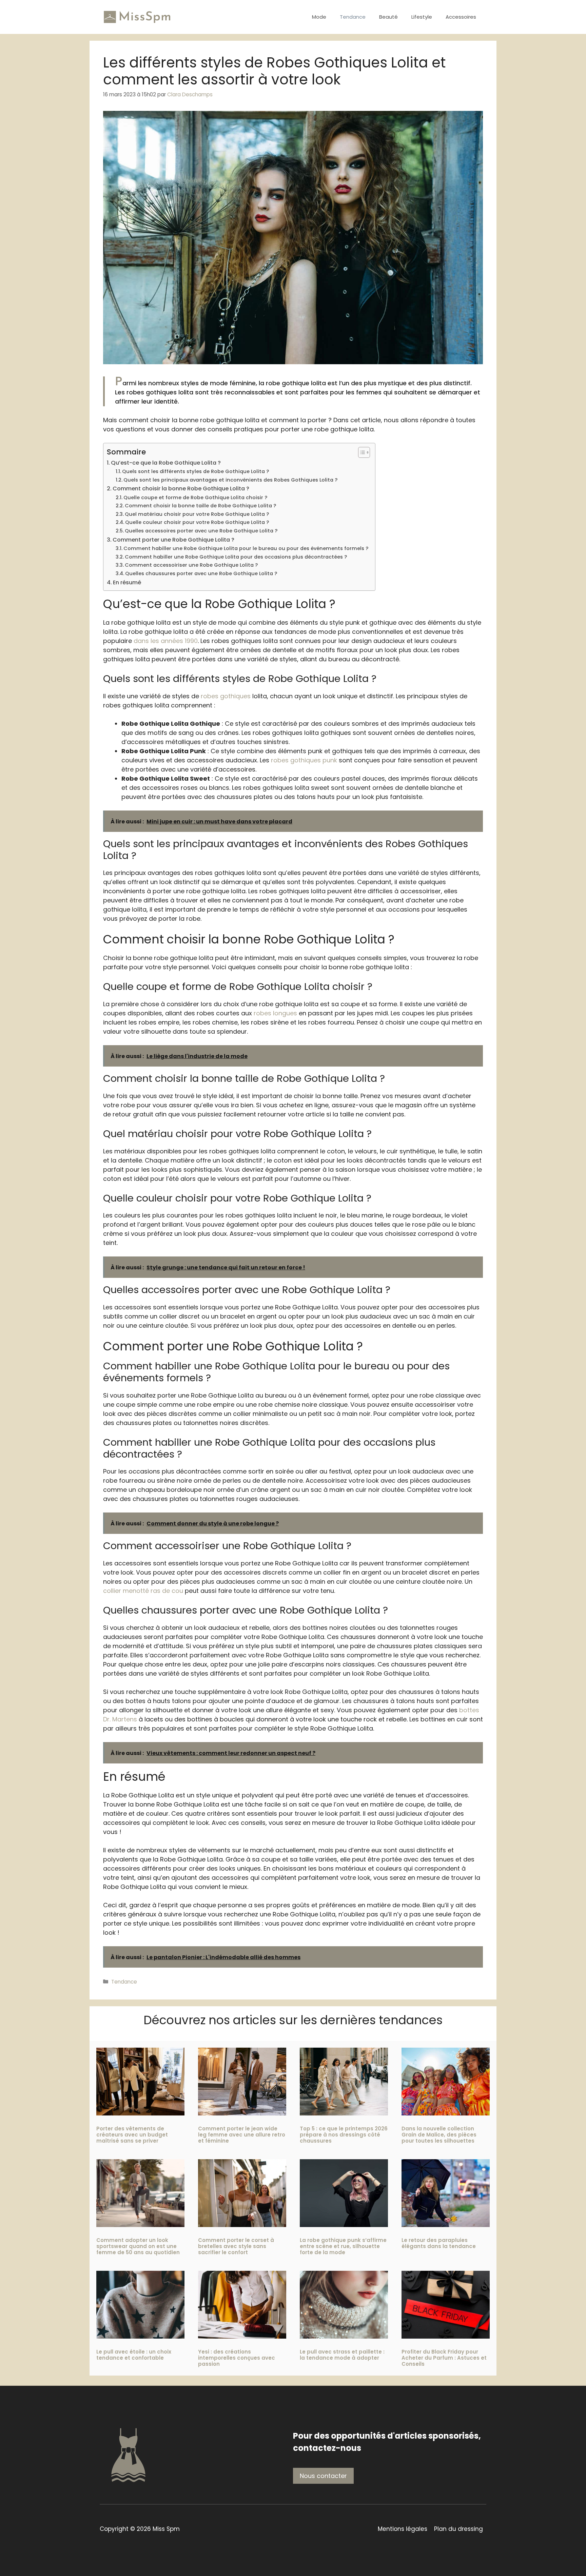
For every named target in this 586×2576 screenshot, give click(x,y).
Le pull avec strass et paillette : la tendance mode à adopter (342, 2355)
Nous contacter (323, 2476)
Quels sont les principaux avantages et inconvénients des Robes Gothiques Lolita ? (230, 480)
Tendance (353, 17)
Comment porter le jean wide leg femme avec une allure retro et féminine (242, 2135)
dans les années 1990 (166, 641)
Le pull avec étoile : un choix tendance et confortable (134, 2355)
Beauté (388, 17)
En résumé (127, 582)
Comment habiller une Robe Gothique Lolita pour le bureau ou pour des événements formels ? (246, 548)
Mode (319, 17)
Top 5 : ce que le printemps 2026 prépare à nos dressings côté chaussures (344, 2135)
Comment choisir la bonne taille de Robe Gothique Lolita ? (200, 506)
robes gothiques (226, 696)
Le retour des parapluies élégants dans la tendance (439, 2243)
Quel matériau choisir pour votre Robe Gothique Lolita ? (197, 514)
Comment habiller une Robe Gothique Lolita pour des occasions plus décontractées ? (236, 557)
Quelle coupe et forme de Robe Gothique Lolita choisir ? (195, 497)
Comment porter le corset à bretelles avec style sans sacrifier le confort (236, 2246)
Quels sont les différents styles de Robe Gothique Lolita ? (196, 471)
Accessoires (461, 17)
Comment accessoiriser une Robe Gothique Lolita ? (191, 565)
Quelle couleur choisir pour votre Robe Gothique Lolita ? (197, 522)
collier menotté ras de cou (143, 1591)
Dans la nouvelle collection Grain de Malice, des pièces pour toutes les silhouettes (439, 2135)
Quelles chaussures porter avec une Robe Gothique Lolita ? (201, 573)
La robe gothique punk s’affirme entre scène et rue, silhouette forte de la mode (343, 2246)
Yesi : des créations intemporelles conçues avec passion (237, 2358)
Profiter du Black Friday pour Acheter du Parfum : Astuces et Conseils (444, 2358)
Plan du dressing (458, 2529)
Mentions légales (403, 2529)
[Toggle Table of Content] (361, 452)
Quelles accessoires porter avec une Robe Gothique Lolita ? (201, 531)
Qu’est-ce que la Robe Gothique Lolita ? (166, 463)
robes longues (275, 1013)
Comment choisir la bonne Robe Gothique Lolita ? (181, 489)
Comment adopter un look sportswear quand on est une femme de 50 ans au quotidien (138, 2246)
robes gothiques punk (304, 760)
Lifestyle (422, 17)
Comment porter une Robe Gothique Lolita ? (173, 540)
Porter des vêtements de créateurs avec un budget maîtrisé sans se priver (132, 2135)
